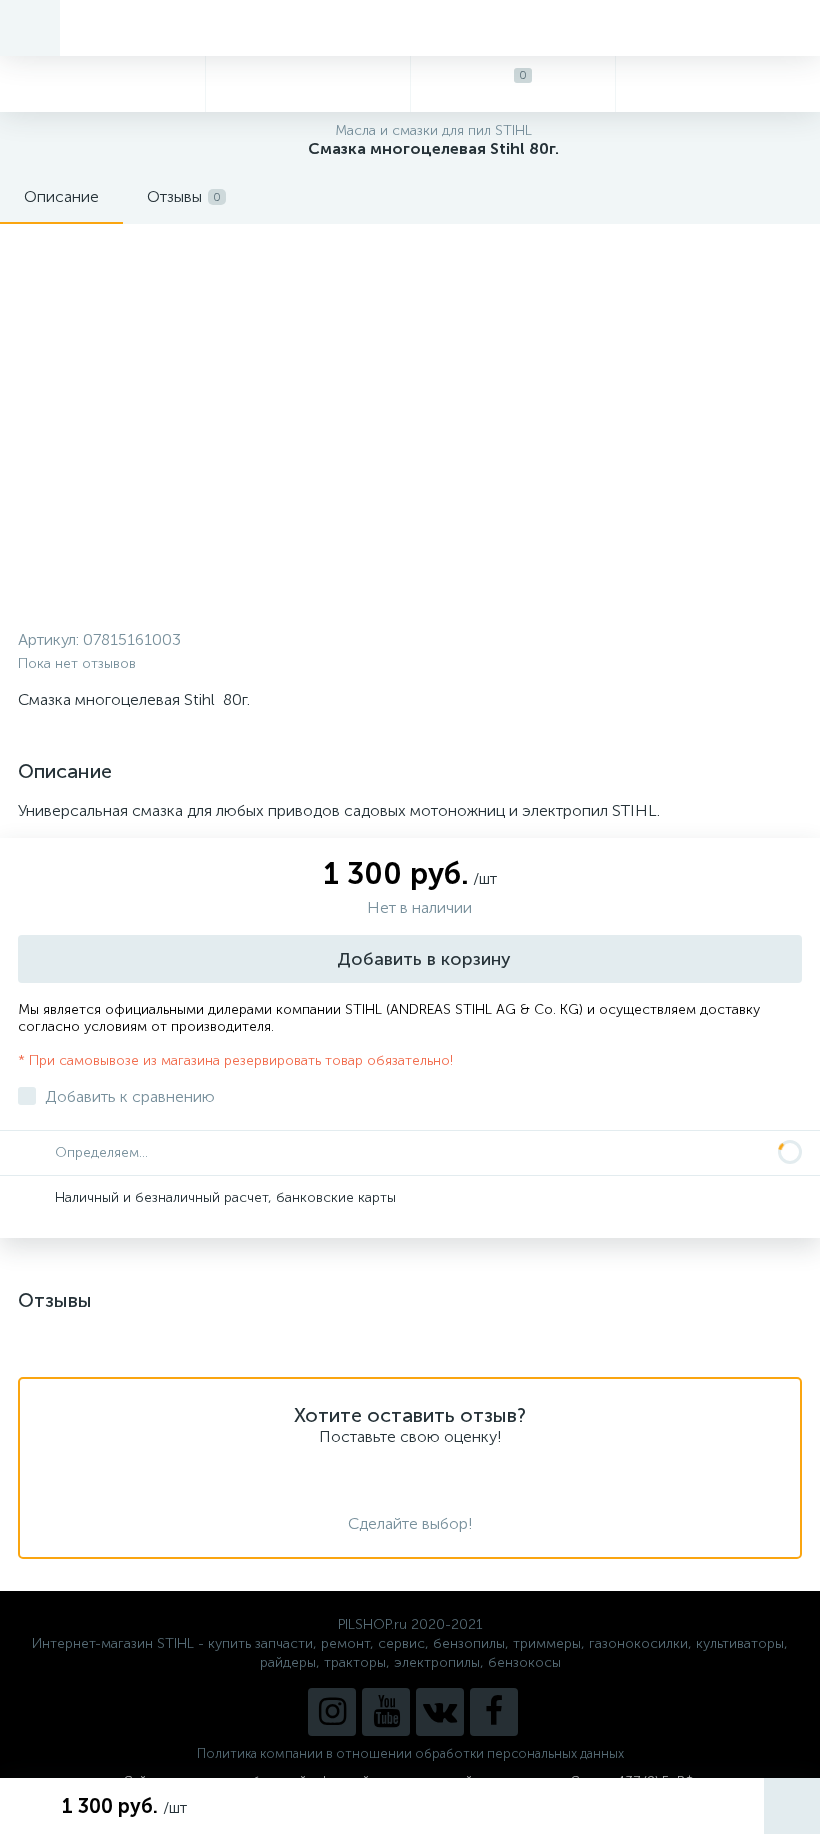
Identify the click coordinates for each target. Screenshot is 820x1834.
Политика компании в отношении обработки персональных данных (410, 1753)
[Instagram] (332, 1712)
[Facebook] (494, 1712)
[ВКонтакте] (440, 1712)
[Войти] (717, 84)
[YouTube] (386, 1712)
